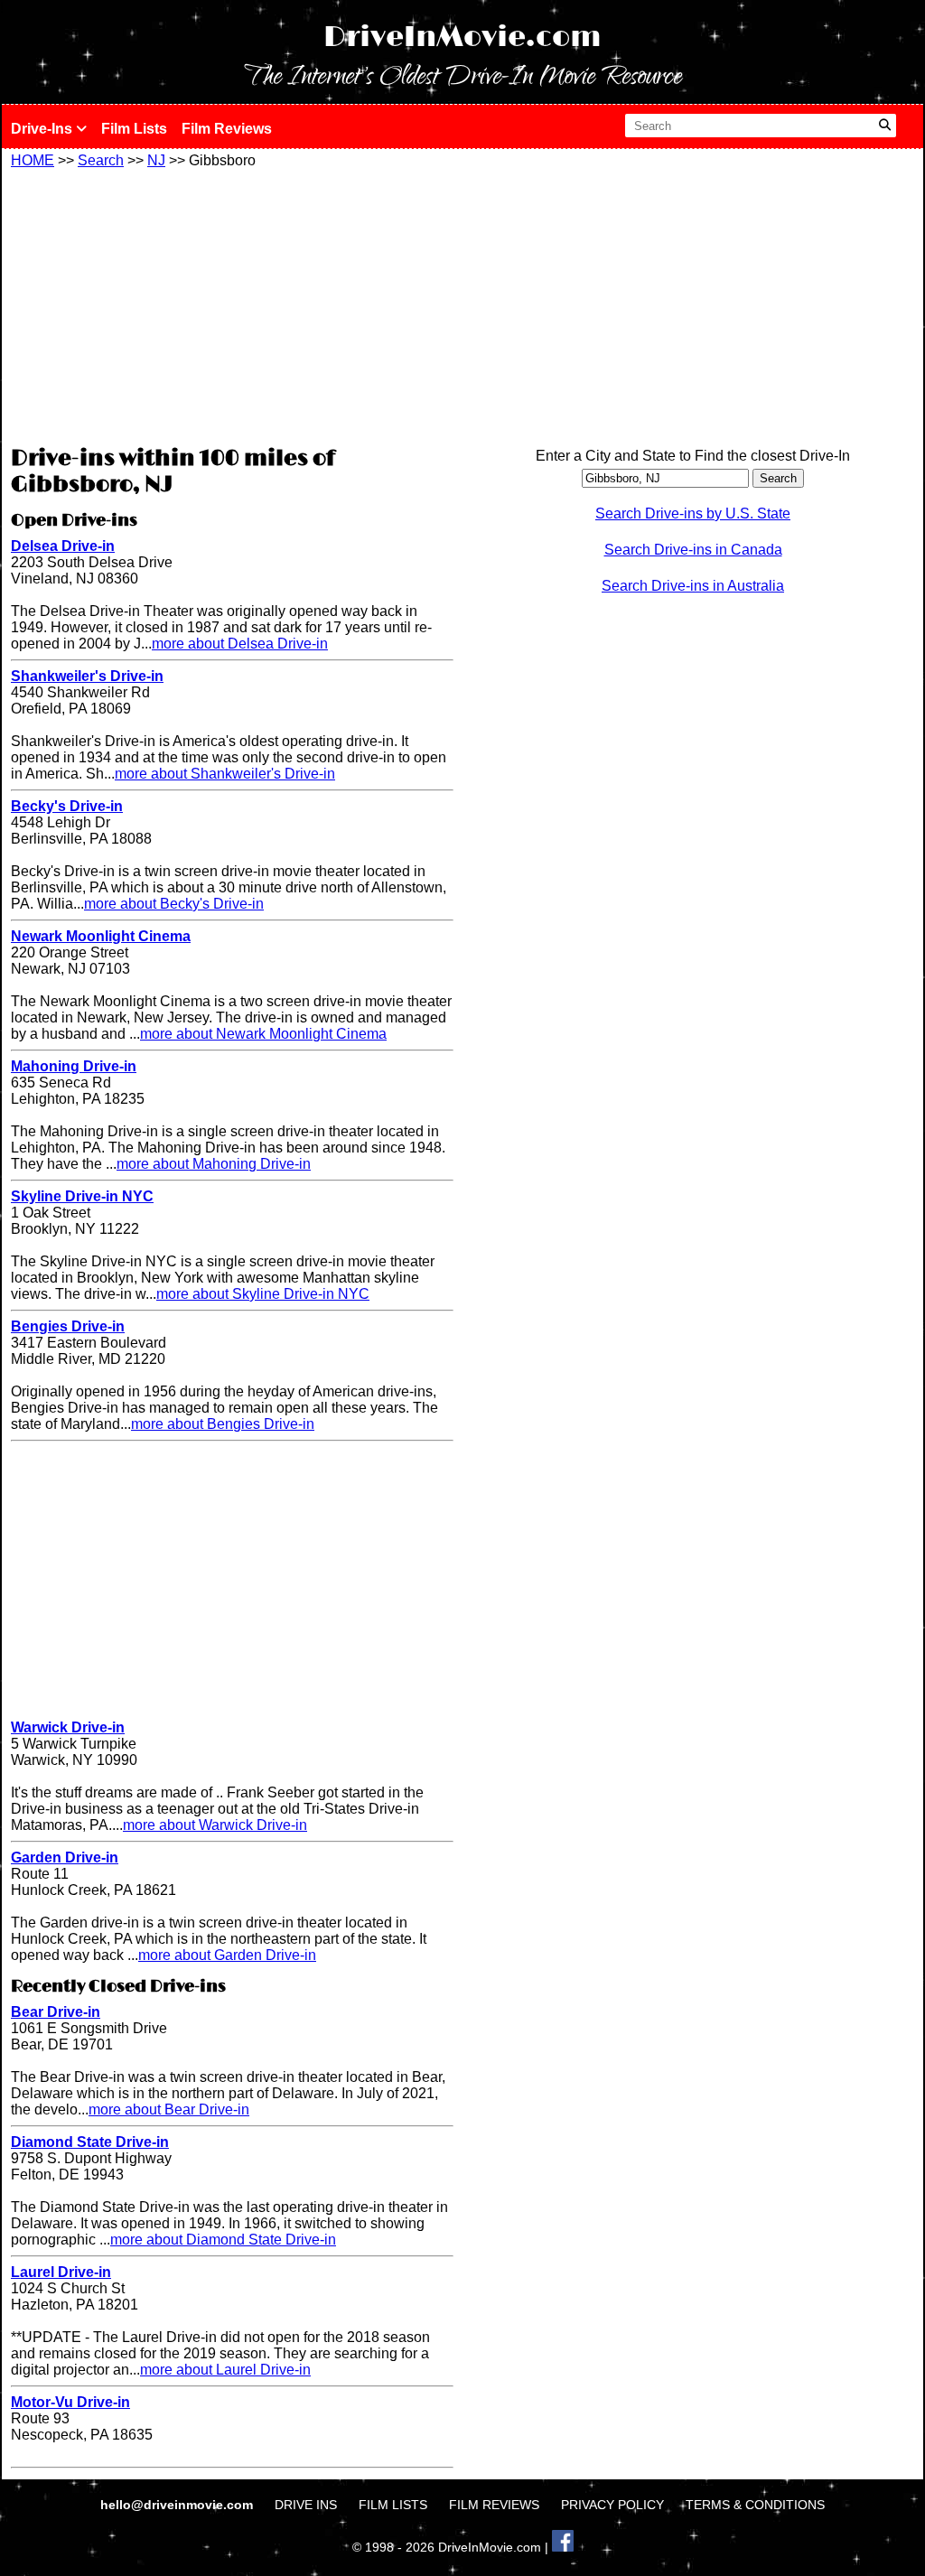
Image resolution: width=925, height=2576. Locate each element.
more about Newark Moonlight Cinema (263, 1034)
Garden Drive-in (65, 1857)
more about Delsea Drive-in (240, 644)
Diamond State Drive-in (90, 2142)
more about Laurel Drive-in (225, 2370)
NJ (156, 160)
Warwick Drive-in (68, 1727)
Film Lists (134, 129)
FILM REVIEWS (494, 2505)
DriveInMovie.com (462, 37)
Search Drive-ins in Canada (693, 550)
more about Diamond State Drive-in (223, 2240)
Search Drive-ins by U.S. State (693, 513)
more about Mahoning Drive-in (214, 1164)
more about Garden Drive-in (227, 1955)
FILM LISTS (393, 2505)
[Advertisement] (232, 304)
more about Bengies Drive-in (223, 1424)
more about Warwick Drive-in (215, 1825)
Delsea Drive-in (63, 546)
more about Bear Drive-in (169, 2109)
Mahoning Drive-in (74, 1066)
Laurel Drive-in (61, 2272)
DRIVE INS (306, 2505)
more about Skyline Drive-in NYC (263, 1294)
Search (101, 160)
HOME (33, 160)
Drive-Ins (43, 129)
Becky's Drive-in (67, 806)
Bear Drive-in (56, 2012)
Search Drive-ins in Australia (693, 586)
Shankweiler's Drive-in (87, 676)
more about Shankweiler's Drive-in (225, 774)
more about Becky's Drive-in (174, 904)
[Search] (885, 126)
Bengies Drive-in (68, 1326)
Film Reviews (227, 129)
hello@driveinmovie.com (178, 2505)
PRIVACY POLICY (612, 2505)
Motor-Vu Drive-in (70, 2402)
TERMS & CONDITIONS (755, 2505)
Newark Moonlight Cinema (101, 936)
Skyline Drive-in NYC (82, 1196)
